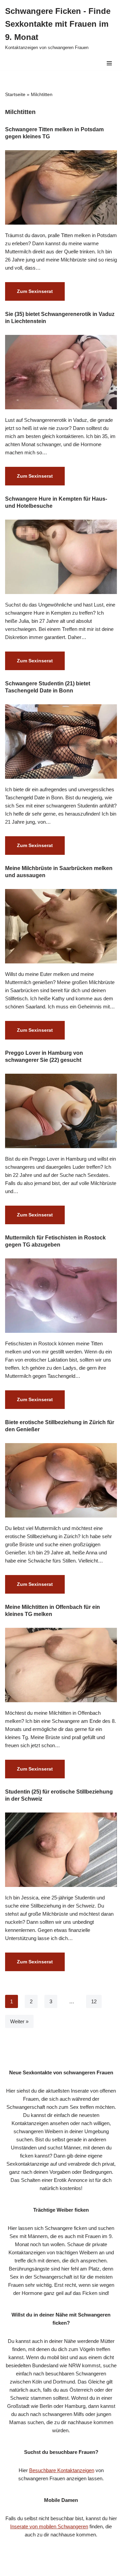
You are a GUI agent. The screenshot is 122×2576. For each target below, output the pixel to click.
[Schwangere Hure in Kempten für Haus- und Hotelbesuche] (61, 557)
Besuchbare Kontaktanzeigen (62, 2470)
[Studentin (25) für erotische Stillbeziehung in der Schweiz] (61, 1850)
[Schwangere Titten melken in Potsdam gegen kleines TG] (61, 187)
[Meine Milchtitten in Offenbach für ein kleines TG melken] (61, 1665)
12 (94, 2001)
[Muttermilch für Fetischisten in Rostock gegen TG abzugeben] (61, 1296)
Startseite (15, 94)
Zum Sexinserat (29, 294)
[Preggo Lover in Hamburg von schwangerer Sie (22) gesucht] (61, 1111)
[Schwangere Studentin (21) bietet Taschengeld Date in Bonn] (61, 742)
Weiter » (19, 2021)
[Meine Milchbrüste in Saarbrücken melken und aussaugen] (61, 926)
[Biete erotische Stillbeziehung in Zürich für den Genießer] (61, 1480)
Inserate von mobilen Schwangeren (49, 2526)
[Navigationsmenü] (109, 63)
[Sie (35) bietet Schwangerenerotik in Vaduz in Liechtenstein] (61, 372)
